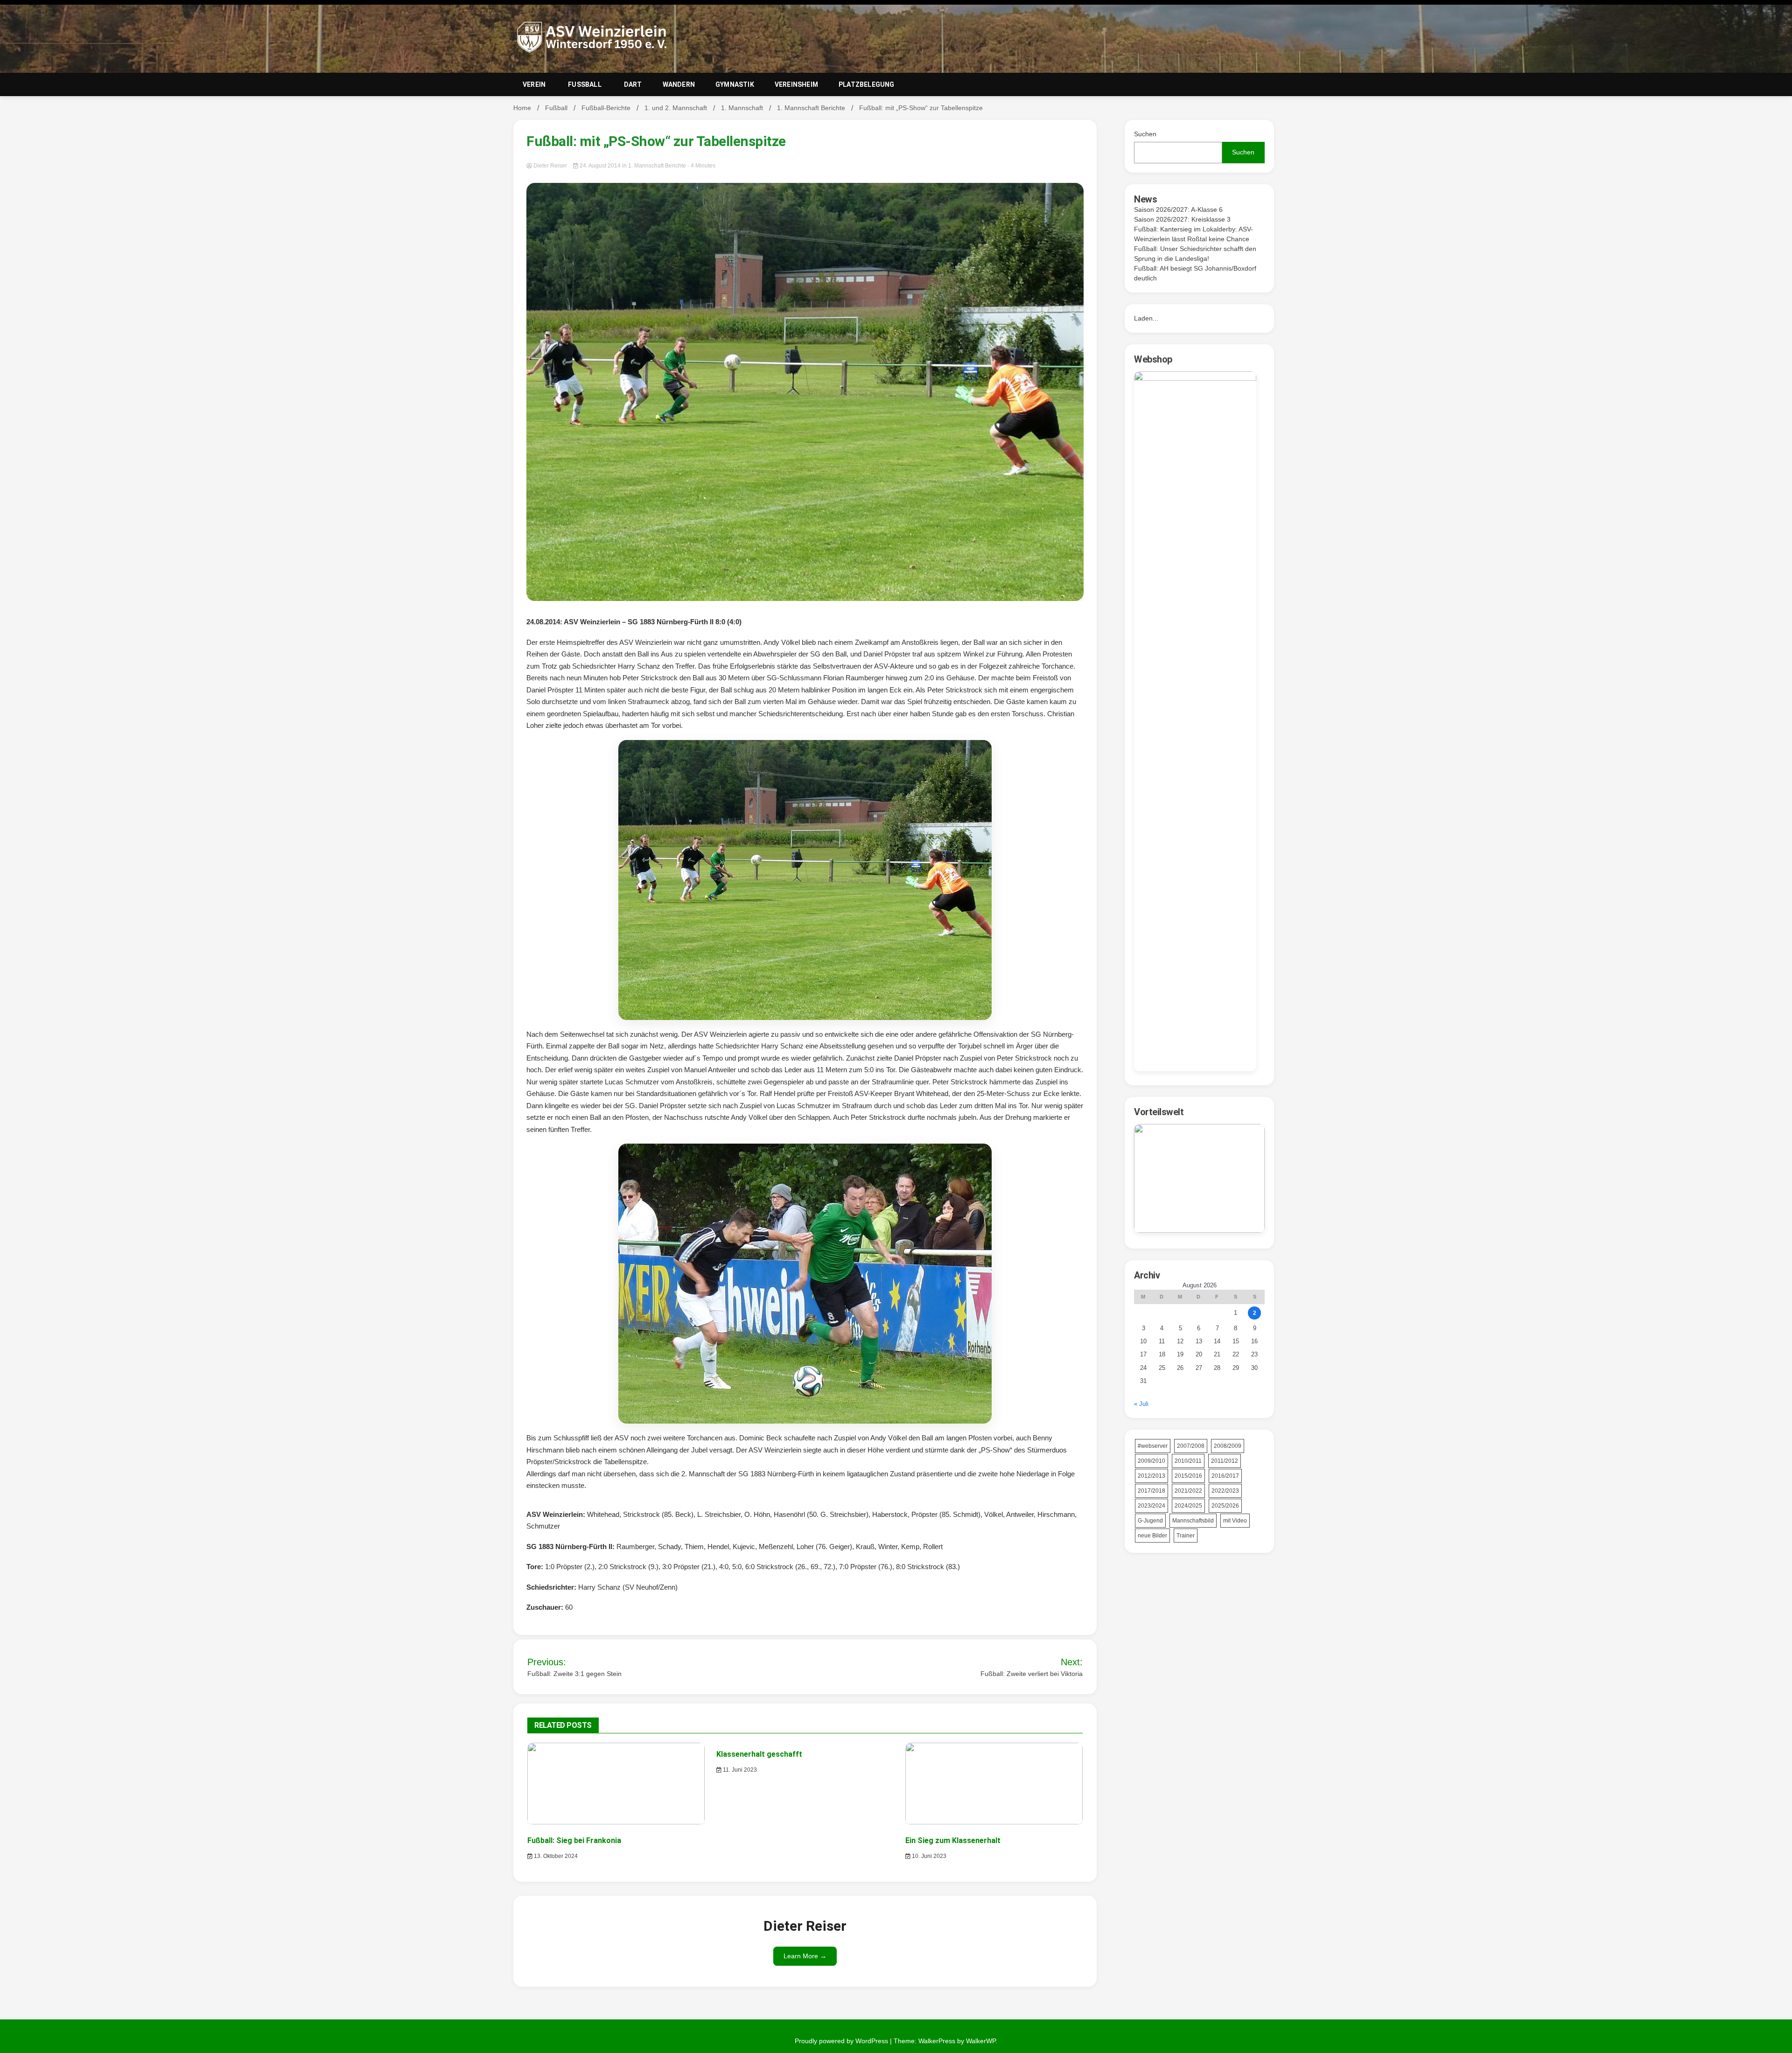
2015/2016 (1188, 1476)
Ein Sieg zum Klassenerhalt (953, 1840)
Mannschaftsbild (1193, 1521)
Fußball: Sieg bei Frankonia (574, 1840)
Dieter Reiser (550, 166)
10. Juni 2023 (928, 1856)
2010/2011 (1188, 1461)
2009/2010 (1151, 1461)
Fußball (585, 84)
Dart (633, 84)
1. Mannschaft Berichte (657, 166)
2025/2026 (1225, 1506)
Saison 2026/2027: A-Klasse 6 (1178, 209)
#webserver (1153, 1446)
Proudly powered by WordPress (842, 2041)
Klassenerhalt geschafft (759, 1754)
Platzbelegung (867, 84)
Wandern (679, 84)
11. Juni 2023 (739, 1770)
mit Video (1235, 1521)
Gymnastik (735, 84)
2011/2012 (1225, 1461)
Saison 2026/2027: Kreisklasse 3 (1182, 219)
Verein (534, 84)
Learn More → (805, 1956)
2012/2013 (1151, 1476)
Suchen (1145, 134)
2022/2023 (1225, 1491)
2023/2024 (1151, 1506)
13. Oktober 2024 (555, 1856)
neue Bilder (1152, 1536)
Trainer (1186, 1536)
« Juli (1141, 1404)
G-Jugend (1150, 1521)
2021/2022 (1188, 1491)
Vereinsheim (796, 84)
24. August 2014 (600, 166)
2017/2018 (1151, 1491)
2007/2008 (1191, 1446)
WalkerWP (981, 2041)
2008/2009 (1228, 1446)
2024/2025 (1188, 1506)
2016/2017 (1225, 1476)
